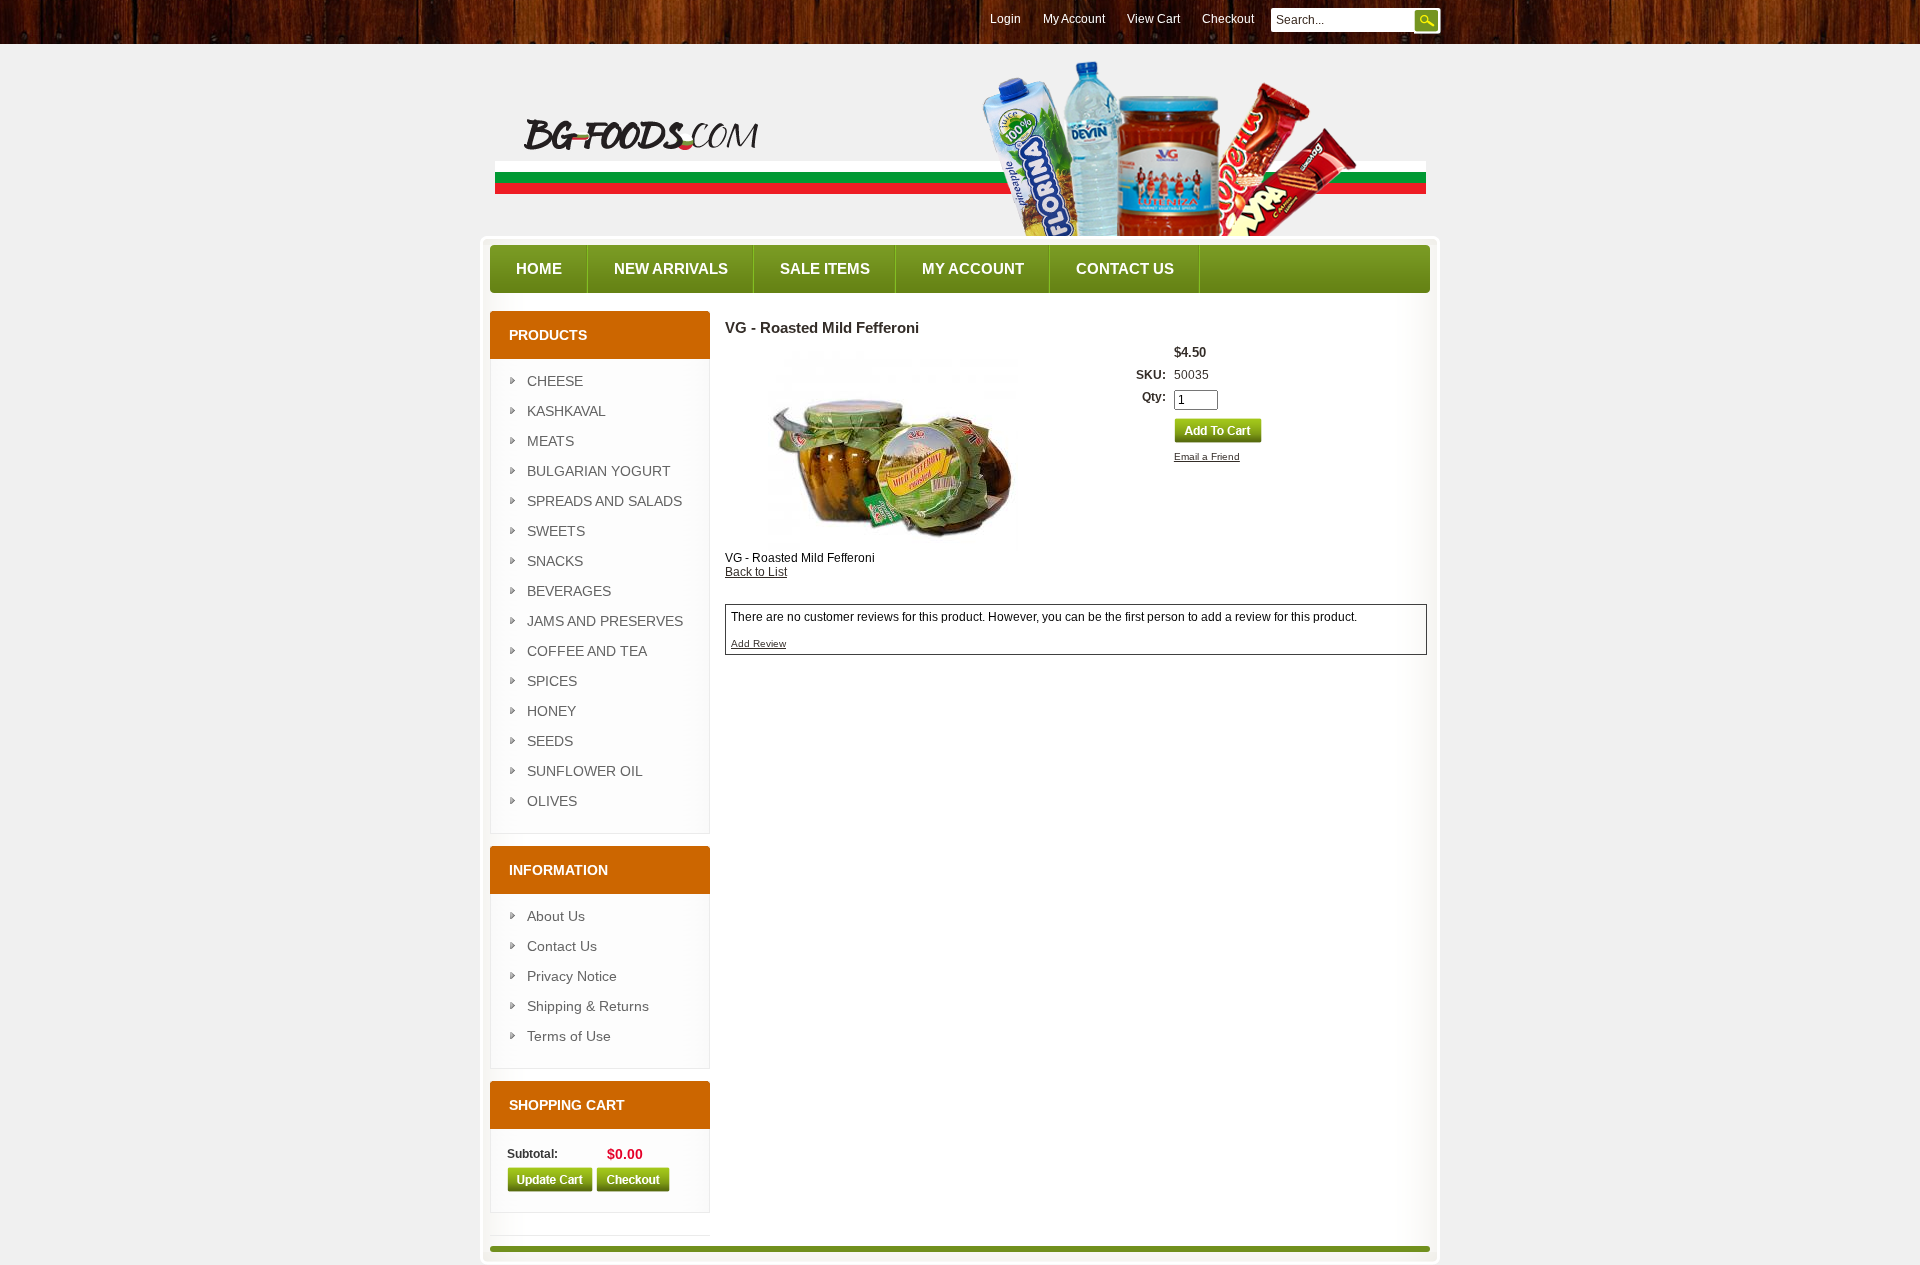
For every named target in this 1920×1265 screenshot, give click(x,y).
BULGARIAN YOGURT (599, 471)
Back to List (756, 572)
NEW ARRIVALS (671, 268)
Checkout (1228, 19)
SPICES (552, 681)
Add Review (758, 643)
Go (1427, 21)
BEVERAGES (569, 591)
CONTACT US (1125, 268)
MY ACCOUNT (973, 268)
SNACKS (555, 561)
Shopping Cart (567, 1105)
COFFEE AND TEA (587, 651)
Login (1005, 19)
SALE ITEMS (825, 268)
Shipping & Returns (588, 1006)
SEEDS (550, 741)
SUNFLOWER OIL (585, 771)
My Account (1074, 19)
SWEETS (556, 531)
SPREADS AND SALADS (604, 501)
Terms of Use (569, 1036)
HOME (539, 268)
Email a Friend (1207, 456)
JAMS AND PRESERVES (605, 621)
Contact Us (562, 946)
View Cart (1153, 19)
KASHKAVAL (566, 411)
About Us (556, 916)
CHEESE (555, 381)
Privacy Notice (572, 976)
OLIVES (552, 801)
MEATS (550, 441)
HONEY (551, 711)
